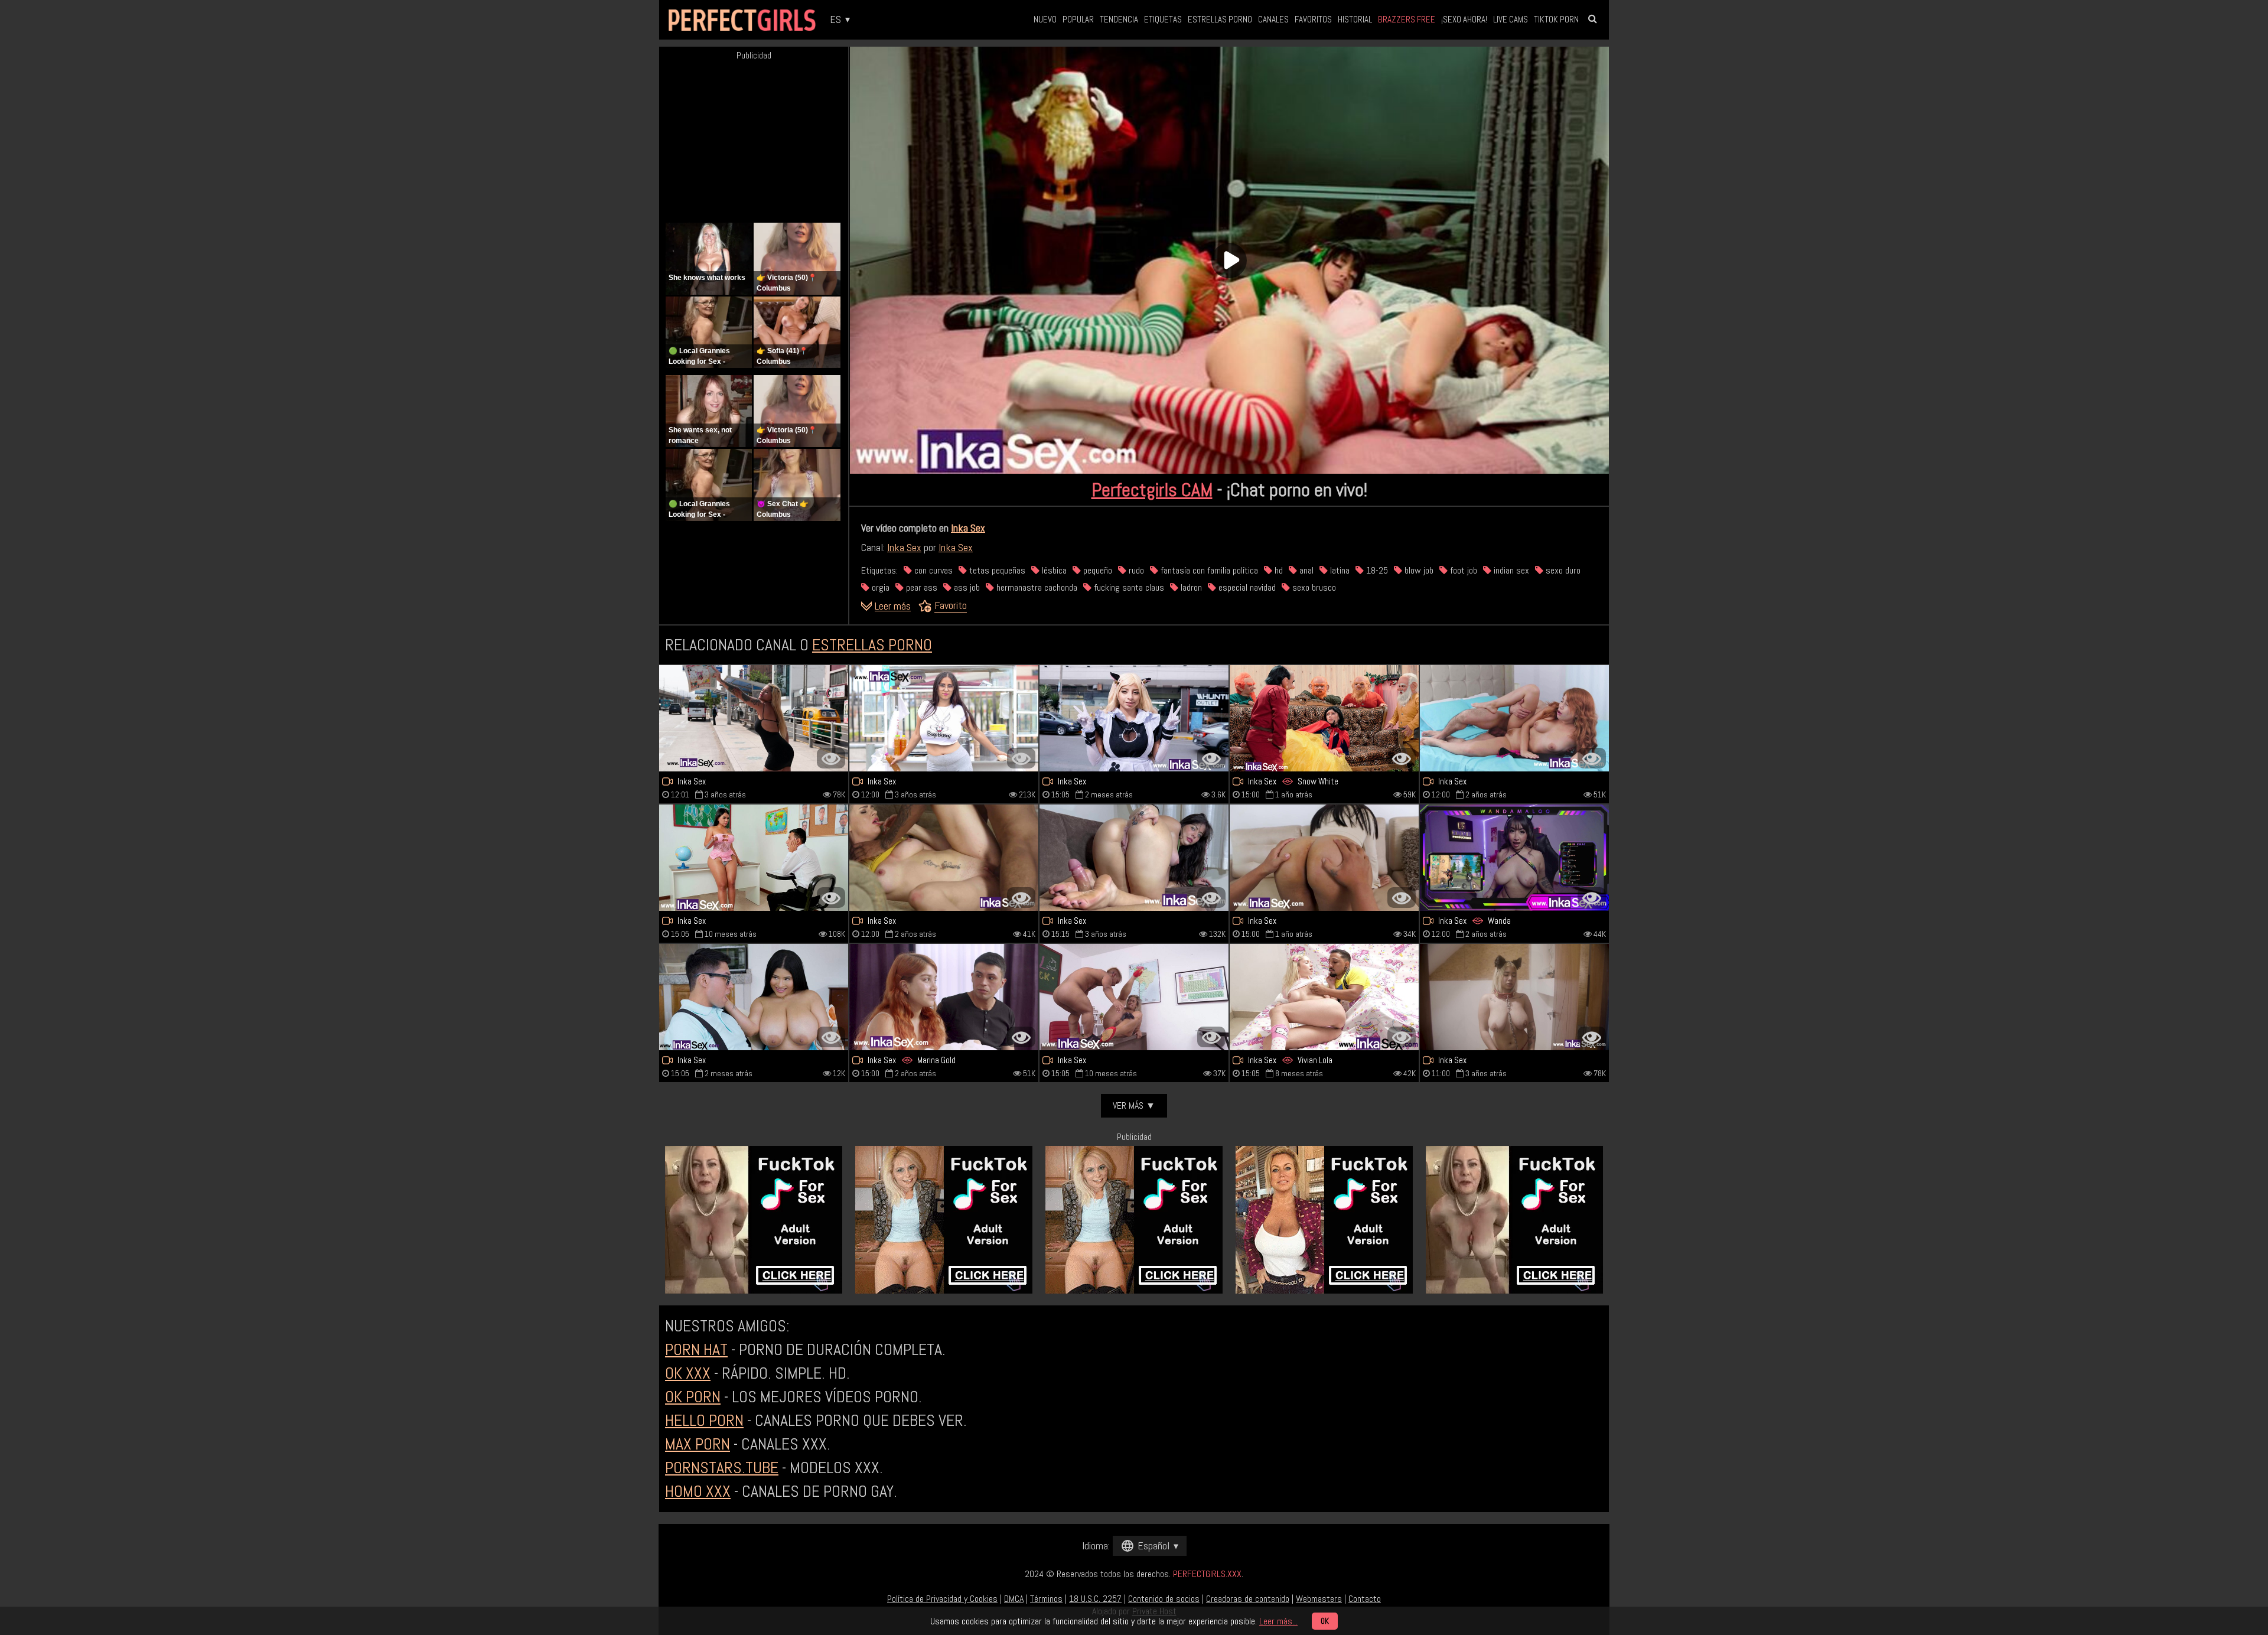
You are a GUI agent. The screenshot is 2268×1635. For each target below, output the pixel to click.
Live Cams (1511, 19)
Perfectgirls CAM (1152, 490)
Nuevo (1045, 19)
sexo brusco (1313, 587)
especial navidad (1246, 587)
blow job (1418, 570)
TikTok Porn (1556, 19)
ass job (966, 587)
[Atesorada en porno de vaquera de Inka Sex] (1514, 718)
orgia (879, 587)
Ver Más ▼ (1134, 1105)
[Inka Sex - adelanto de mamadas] (754, 997)
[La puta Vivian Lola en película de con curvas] (1324, 997)
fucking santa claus (1128, 587)
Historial (1355, 19)
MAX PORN (698, 1444)
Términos (1046, 1599)
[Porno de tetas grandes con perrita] (754, 718)
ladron (1190, 587)
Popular (1078, 19)
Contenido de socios (1164, 1599)
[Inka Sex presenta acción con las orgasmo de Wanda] (1514, 858)
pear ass (920, 587)
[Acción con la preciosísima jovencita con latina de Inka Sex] (1514, 997)
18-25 (1376, 570)
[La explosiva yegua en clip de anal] (754, 858)
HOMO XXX (698, 1491)
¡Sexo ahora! (1464, 19)
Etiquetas (1163, 19)
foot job (1462, 570)
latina (1339, 570)
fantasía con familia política (1208, 570)
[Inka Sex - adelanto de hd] (944, 997)
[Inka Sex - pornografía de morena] (944, 718)
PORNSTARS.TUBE (722, 1468)
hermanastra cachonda (1036, 587)
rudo (1135, 570)
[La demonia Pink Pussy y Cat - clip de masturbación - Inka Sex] (1134, 858)
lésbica (1053, 570)
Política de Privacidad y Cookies (942, 1599)
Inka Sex (968, 528)
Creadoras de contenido (1248, 1599)
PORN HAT (696, 1349)
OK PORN (693, 1397)
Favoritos (1313, 19)
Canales (1273, 19)
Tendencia (1119, 19)
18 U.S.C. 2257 (1095, 1599)
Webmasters (1319, 1599)
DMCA (1014, 1599)
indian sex (1510, 570)
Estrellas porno (1220, 19)
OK (1325, 1621)
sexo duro (1562, 570)
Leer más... (1278, 1621)
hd (1278, 570)
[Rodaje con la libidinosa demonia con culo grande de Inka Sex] (1134, 718)
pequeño (1096, 570)
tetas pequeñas (996, 570)
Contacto (1365, 1599)
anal (1305, 570)
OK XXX (688, 1373)
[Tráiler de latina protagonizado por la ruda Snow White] (1324, 718)
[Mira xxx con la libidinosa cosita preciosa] (944, 858)
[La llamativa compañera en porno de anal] (1134, 997)
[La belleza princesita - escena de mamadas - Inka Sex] (1324, 858)
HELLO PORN (704, 1420)
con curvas (932, 570)
